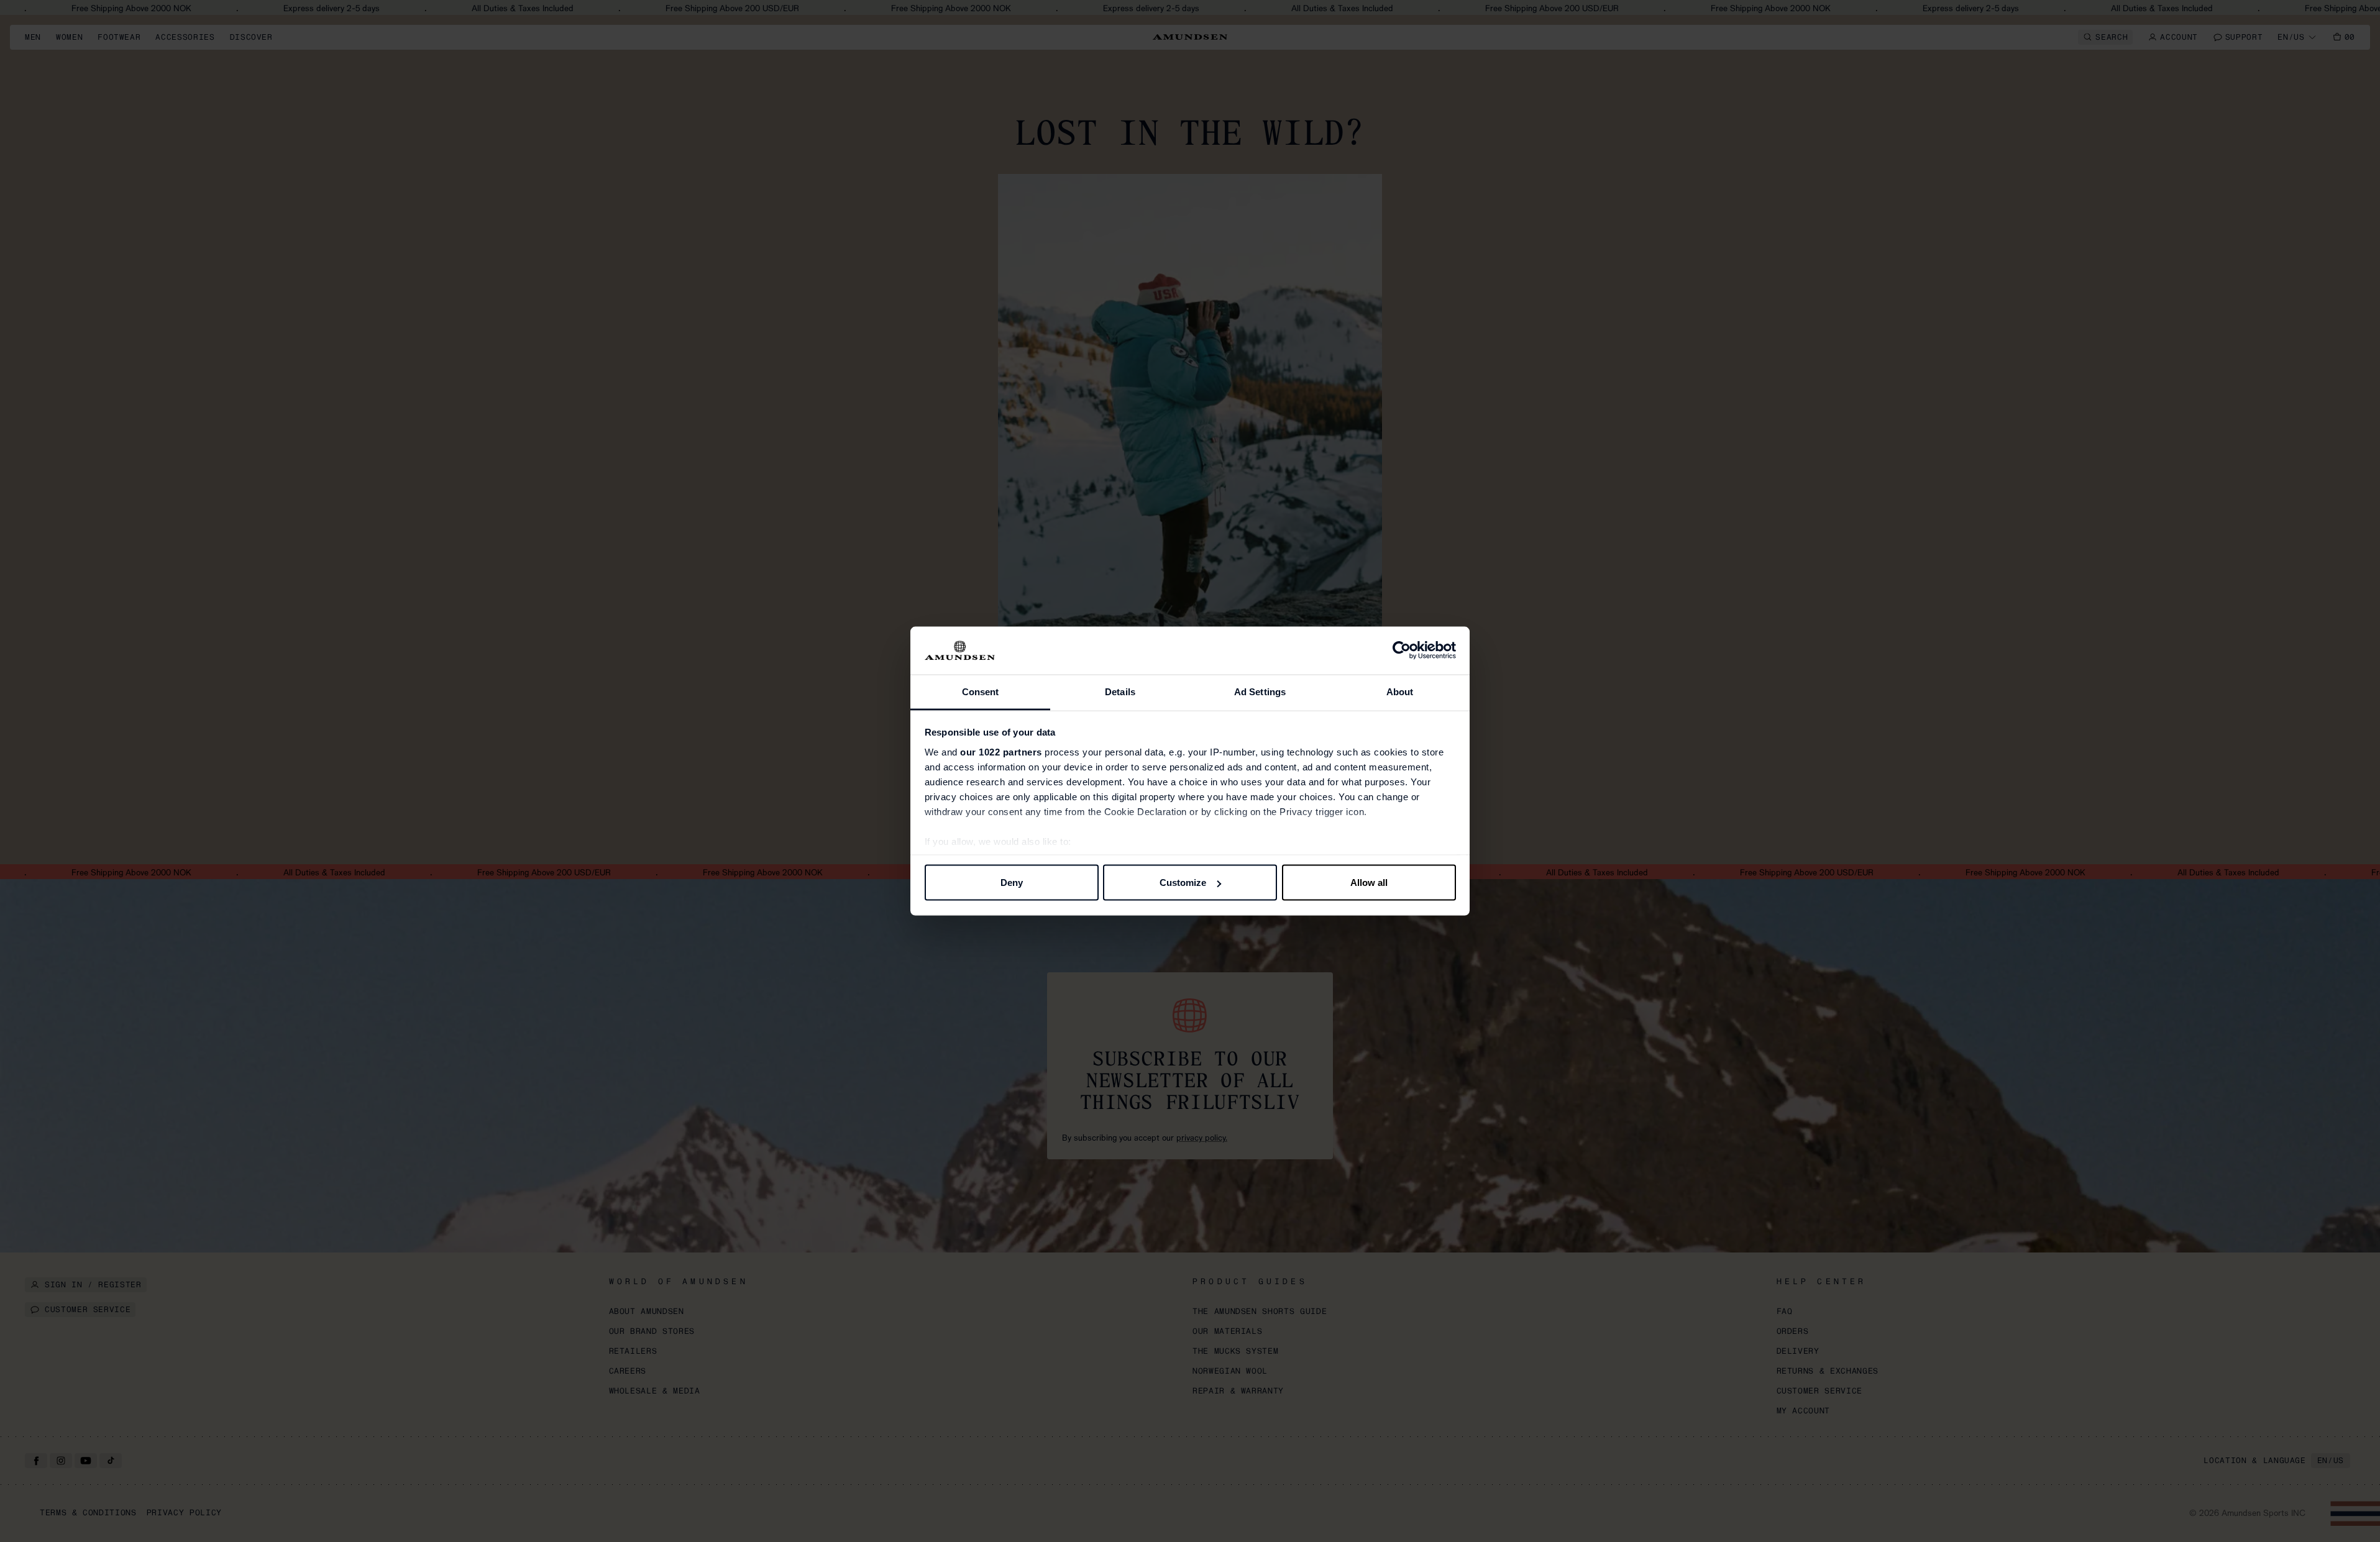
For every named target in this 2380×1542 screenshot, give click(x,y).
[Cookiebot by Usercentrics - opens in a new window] (1402, 650)
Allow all (1369, 883)
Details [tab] (1120, 691)
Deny (1012, 883)
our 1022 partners (1001, 751)
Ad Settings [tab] (1260, 691)
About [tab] (1400, 691)
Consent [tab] (981, 691)
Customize (1183, 883)
